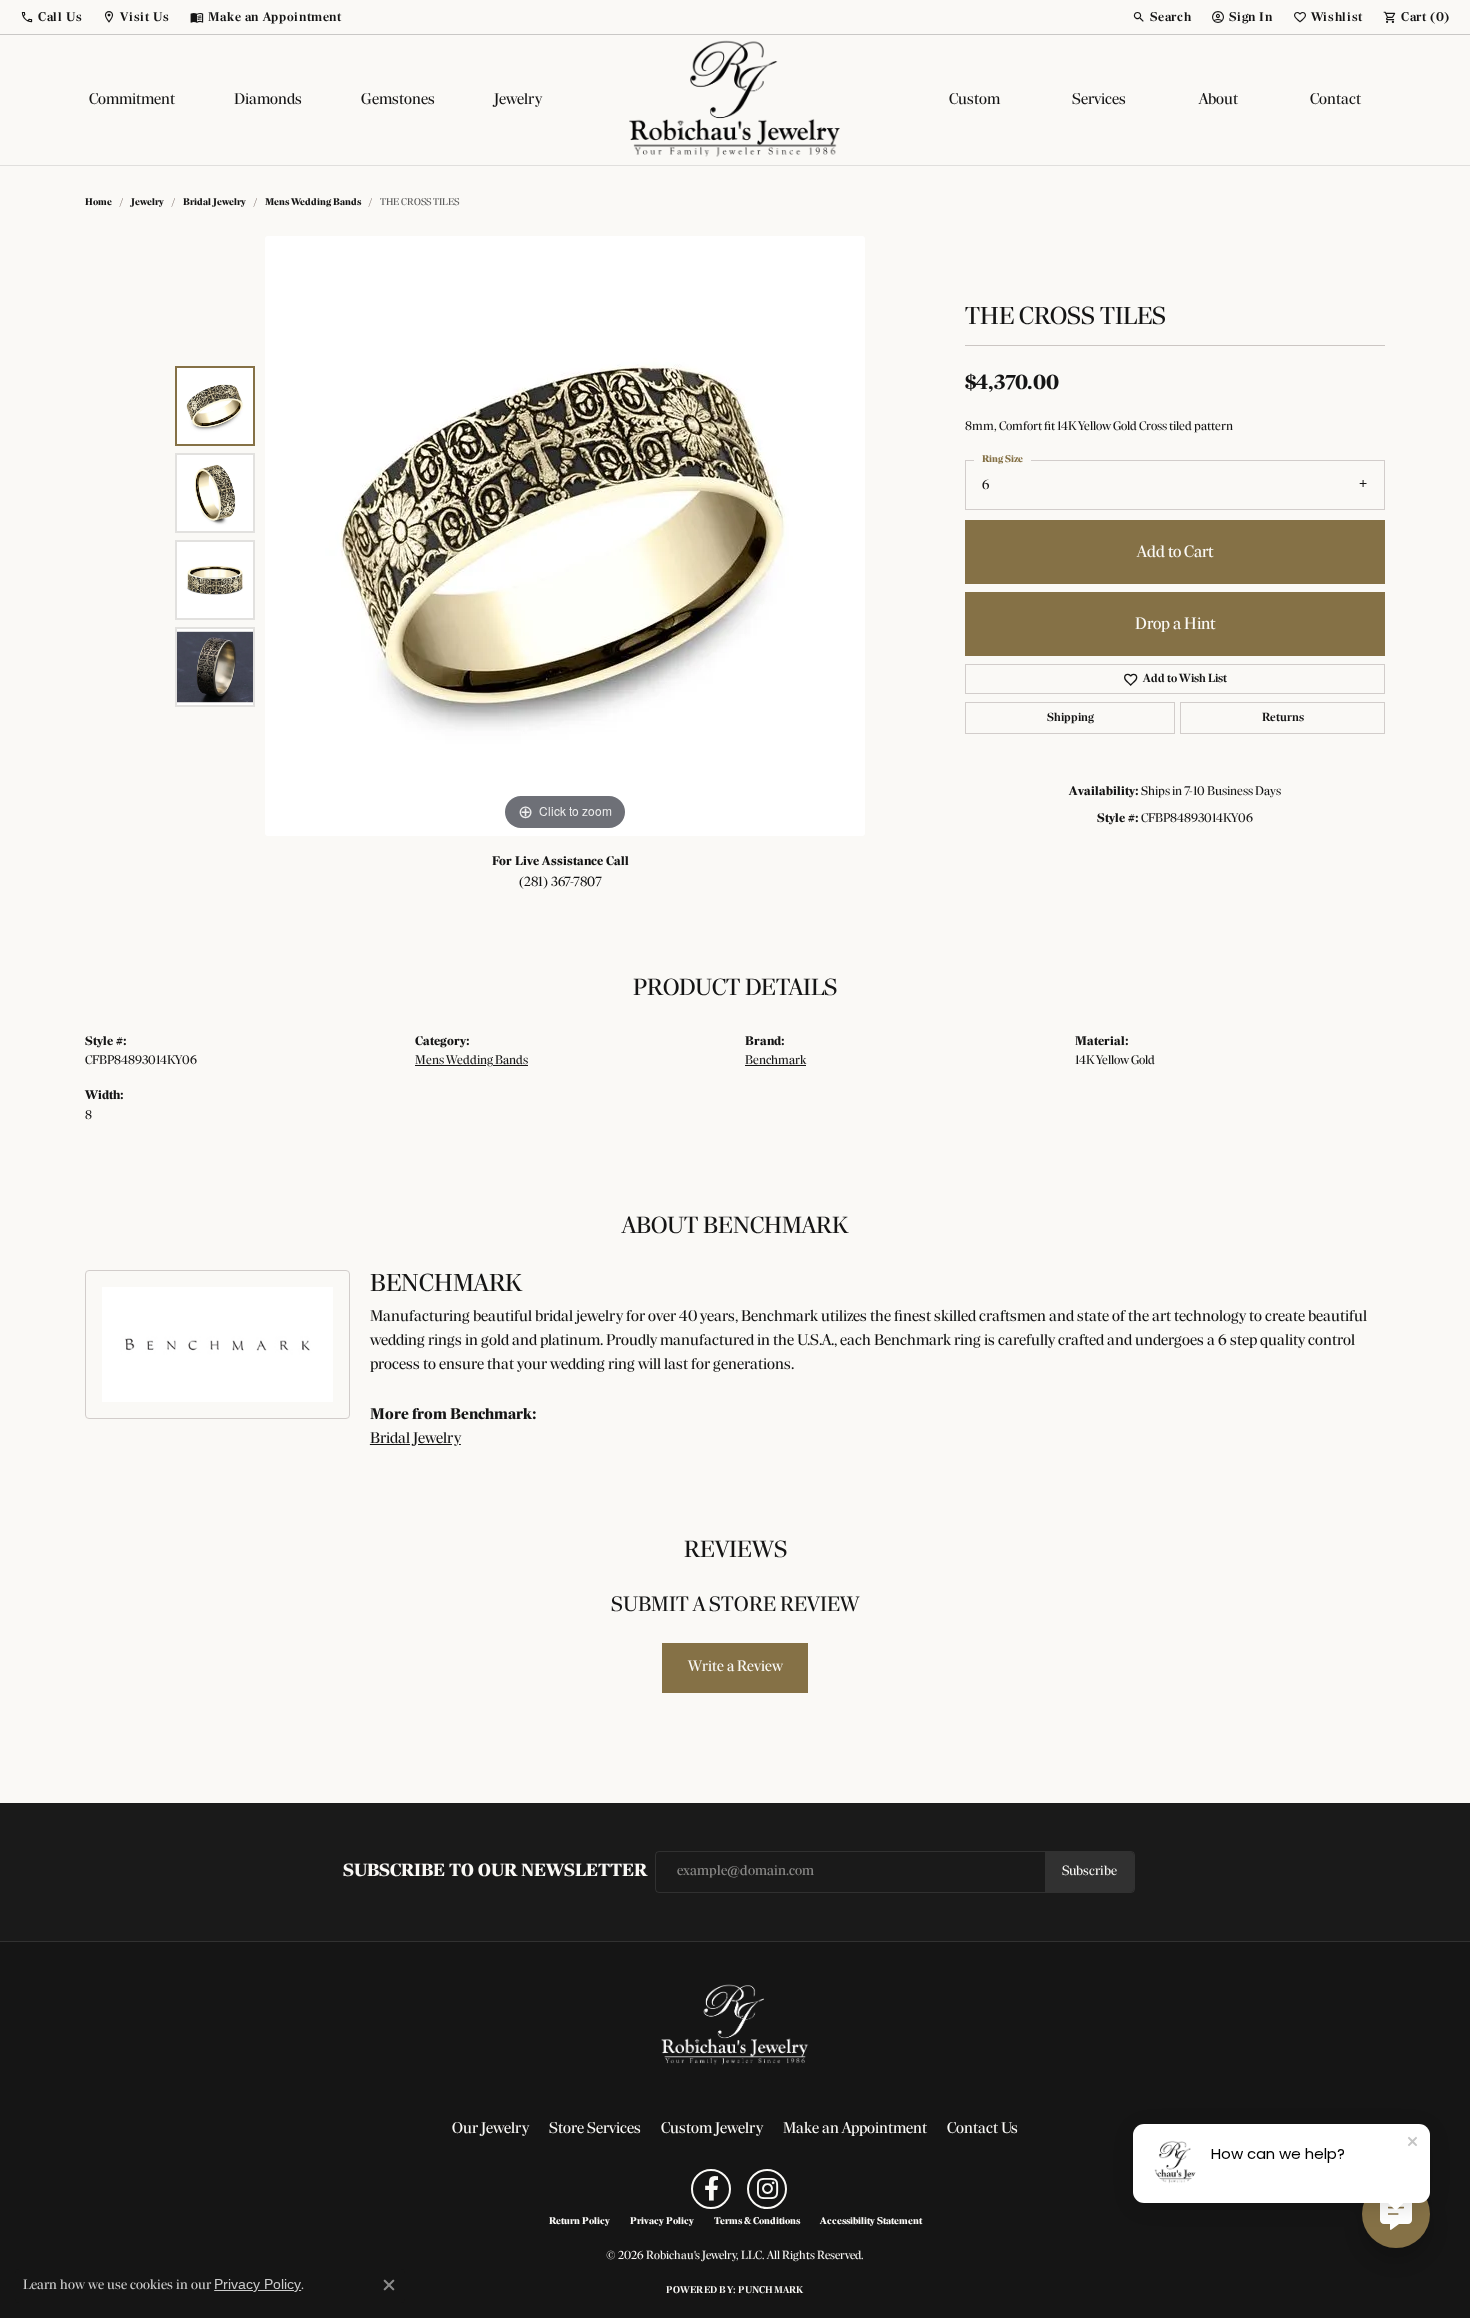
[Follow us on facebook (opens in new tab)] (711, 2189)
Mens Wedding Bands (313, 202)
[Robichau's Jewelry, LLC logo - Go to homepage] (735, 100)
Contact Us (982, 2129)
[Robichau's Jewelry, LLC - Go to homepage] (735, 2025)
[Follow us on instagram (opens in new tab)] (767, 2189)
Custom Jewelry (712, 2129)
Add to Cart (1175, 552)
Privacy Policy (662, 2222)
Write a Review (735, 1667)
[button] (51, 17)
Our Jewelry (490, 2129)
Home (98, 202)
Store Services (595, 2129)
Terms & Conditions (757, 2222)
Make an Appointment (855, 2129)
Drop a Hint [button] (1175, 624)
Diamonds (268, 100)
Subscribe (1089, 1871)
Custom (974, 100)
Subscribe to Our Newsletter (495, 1871)
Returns (1283, 718)
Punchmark (770, 2290)
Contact (1335, 100)
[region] (565, 536)
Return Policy (579, 2222)
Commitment (132, 100)
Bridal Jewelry (214, 202)
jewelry (147, 202)
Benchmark (775, 1060)
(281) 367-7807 (560, 882)
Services (1099, 100)
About (1218, 100)
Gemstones (398, 100)
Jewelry (518, 100)
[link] (266, 17)
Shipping (1070, 718)
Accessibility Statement (871, 2222)
